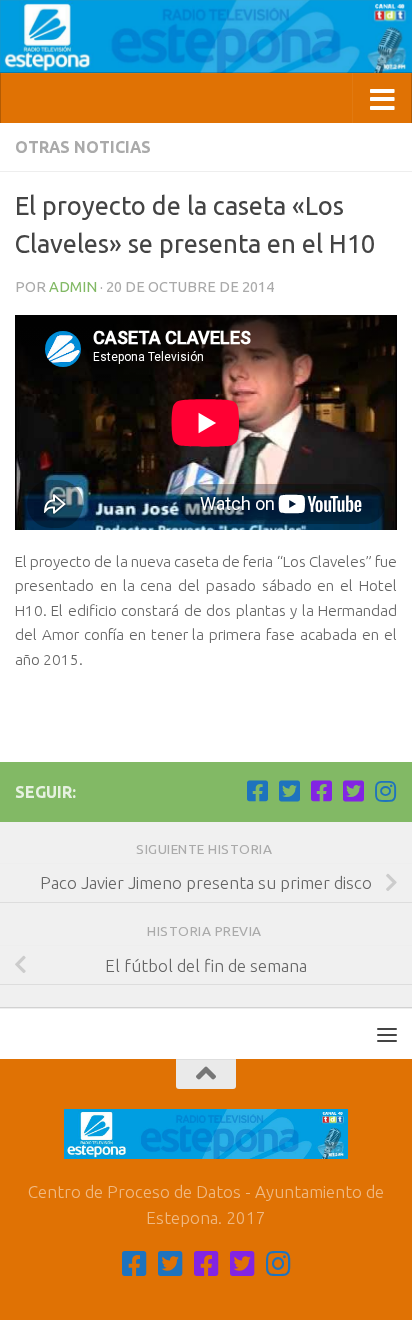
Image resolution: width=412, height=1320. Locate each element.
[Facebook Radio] (321, 791)
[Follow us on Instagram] (385, 791)
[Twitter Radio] (353, 791)
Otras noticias (83, 147)
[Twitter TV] (289, 791)
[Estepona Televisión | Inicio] (206, 36)
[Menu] (387, 1034)
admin (73, 286)
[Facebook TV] (257, 791)
